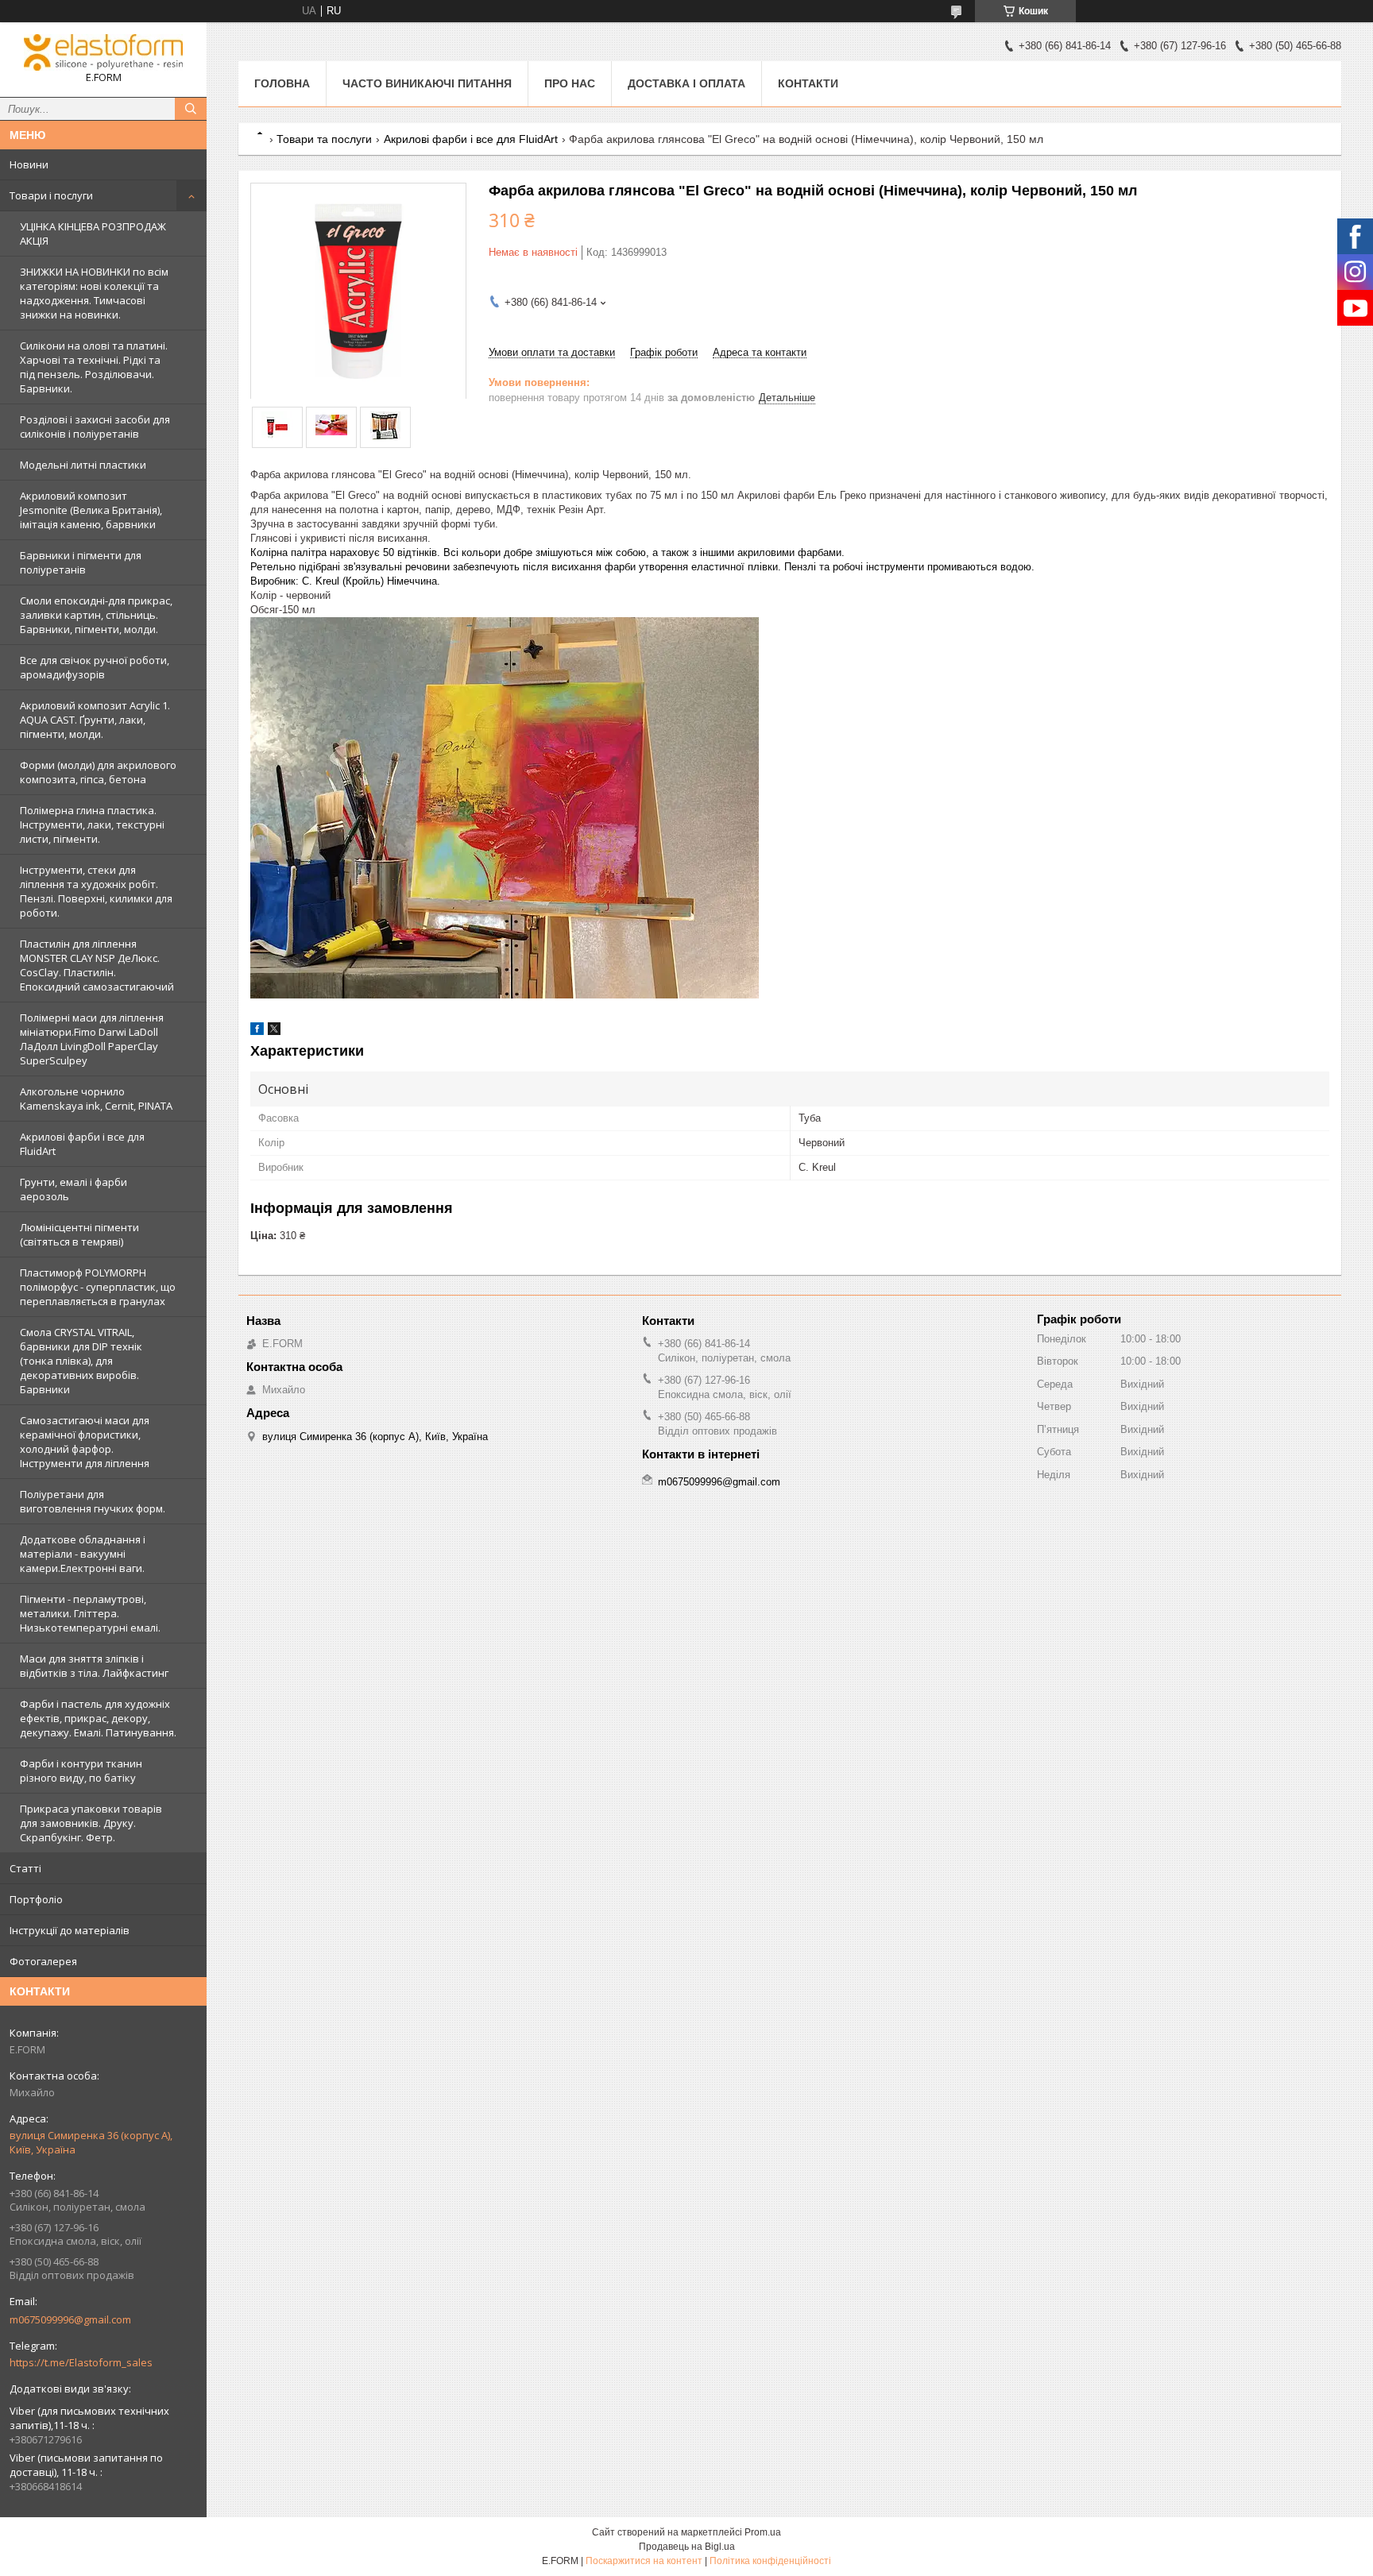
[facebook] (257, 1031)
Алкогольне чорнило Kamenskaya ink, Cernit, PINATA (96, 1099)
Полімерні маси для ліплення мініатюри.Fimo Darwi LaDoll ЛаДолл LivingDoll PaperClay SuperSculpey (92, 1039)
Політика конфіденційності (770, 2561)
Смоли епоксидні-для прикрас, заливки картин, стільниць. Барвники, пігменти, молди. (96, 615)
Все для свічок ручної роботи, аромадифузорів (95, 667)
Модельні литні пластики (83, 465)
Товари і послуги (51, 195)
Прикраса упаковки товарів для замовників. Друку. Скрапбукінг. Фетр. (91, 1823)
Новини (29, 164)
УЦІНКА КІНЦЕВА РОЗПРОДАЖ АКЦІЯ (93, 234)
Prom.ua (763, 2532)
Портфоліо (36, 1899)
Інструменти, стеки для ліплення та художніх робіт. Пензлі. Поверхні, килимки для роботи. (96, 891)
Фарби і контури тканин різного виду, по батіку (81, 1771)
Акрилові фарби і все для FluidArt (82, 1144)
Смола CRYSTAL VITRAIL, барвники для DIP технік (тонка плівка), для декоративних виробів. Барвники (81, 1361)
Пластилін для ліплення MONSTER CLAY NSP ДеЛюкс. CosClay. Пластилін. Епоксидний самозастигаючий (97, 965)
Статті (25, 1868)
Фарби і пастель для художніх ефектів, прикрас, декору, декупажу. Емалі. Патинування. (98, 1718)
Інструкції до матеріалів (70, 1930)
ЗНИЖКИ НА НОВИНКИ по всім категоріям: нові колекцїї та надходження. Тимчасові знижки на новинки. (94, 293)
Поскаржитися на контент (644, 2561)
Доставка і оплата (686, 83)
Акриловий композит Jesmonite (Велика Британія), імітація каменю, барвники (91, 510)
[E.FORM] (103, 52)
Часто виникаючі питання (427, 83)
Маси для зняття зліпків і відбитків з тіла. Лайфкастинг (94, 1666)
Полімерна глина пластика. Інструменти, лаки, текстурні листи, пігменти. (92, 825)
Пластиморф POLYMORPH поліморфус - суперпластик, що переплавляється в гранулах (98, 1287)
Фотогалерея (43, 1961)
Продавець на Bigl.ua (687, 2547)
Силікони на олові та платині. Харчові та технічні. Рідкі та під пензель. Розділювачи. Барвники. (94, 367)
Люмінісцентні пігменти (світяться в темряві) (79, 1234)
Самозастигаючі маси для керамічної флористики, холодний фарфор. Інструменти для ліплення (85, 1442)
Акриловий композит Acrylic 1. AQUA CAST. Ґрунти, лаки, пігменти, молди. (95, 720)
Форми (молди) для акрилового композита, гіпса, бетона (98, 772)
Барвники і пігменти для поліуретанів (81, 562)
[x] (274, 1031)
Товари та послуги (324, 139)
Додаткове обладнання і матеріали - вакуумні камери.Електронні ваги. (83, 1554)
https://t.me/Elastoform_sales (81, 2362)
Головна (282, 83)
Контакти (808, 83)
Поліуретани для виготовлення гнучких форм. (93, 1501)
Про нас (570, 83)
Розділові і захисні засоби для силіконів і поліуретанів (95, 427)
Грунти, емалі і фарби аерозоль (73, 1189)
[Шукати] (191, 109)
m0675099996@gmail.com (70, 2319)
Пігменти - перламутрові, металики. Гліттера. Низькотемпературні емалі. (90, 1613)
